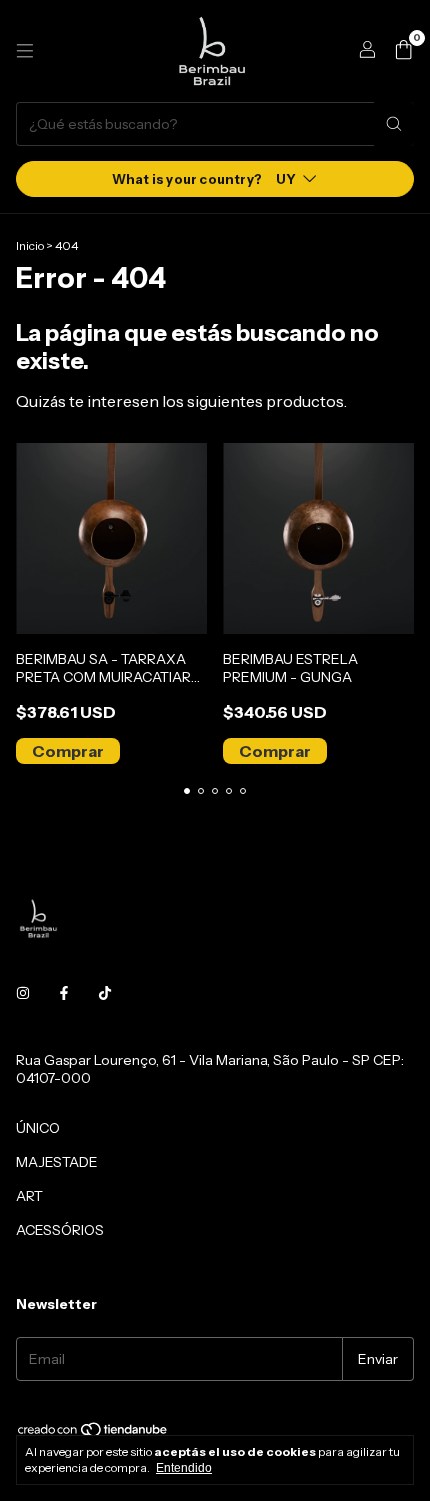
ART (29, 1196)
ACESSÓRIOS (60, 1230)
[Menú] (25, 51)
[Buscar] (394, 124)
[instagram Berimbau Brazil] (23, 994)
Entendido (184, 1468)
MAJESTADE (57, 1162)
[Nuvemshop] (93, 1433)
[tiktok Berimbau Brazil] (105, 994)
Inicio (30, 245)
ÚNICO (38, 1128)
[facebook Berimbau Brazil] (64, 994)
